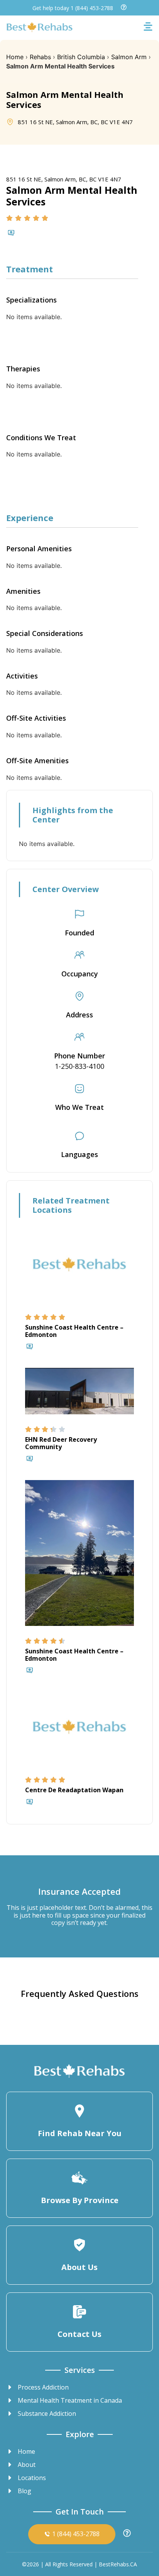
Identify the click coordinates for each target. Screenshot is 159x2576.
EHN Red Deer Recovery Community (61, 1443)
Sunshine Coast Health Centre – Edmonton (74, 1331)
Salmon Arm (129, 57)
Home (15, 57)
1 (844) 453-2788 (92, 8)
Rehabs (40, 57)
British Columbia (81, 57)
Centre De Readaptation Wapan (74, 1790)
